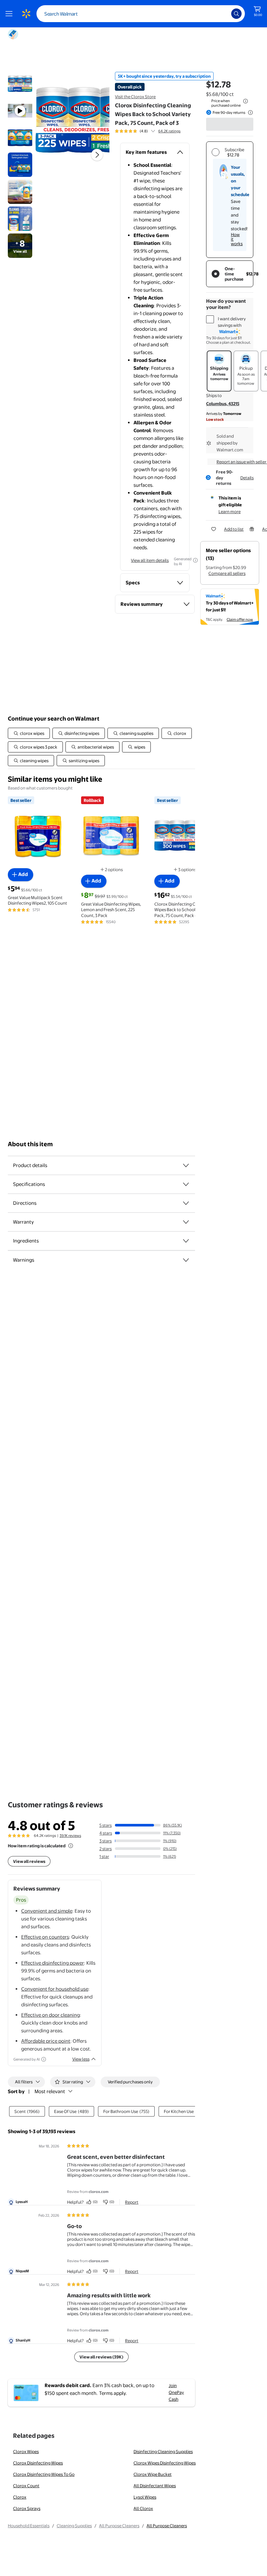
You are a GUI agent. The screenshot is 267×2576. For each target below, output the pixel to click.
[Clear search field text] (221, 14)
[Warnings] (186, 1260)
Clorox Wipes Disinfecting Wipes (165, 2463)
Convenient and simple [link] (47, 1911)
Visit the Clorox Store (135, 97)
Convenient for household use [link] (55, 1989)
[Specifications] (186, 1184)
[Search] (236, 14)
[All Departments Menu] (10, 14)
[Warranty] (186, 1222)
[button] (72, 120)
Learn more (230, 511)
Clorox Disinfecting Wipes (38, 2463)
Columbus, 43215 (223, 404)
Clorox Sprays (27, 2508)
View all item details (150, 560)
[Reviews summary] (153, 131)
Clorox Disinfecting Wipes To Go (44, 2474)
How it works (237, 239)
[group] (148, 131)
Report (132, 2202)
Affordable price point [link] (46, 2041)
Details (247, 478)
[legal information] (246, 101)
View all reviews (29, 1861)
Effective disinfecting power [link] (53, 1963)
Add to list (234, 529)
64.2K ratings (169, 131)
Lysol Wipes (145, 2497)
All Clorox (143, 2508)
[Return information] (249, 113)
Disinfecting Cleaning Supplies (163, 2451)
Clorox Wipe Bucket (153, 2474)
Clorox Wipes (26, 2451)
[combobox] (141, 14)
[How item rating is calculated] (71, 1846)
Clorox (20, 2497)
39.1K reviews (70, 1836)
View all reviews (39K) (101, 2357)
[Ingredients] (186, 1241)
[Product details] (186, 1165)
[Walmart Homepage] (26, 14)
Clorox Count (26, 2486)
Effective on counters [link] (45, 1937)
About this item (30, 1144)
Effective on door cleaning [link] (50, 2015)
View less (81, 2059)
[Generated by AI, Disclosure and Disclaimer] (195, 560)
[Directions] (186, 1203)
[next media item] (97, 155)
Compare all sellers (227, 573)
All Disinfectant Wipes (155, 2486)
